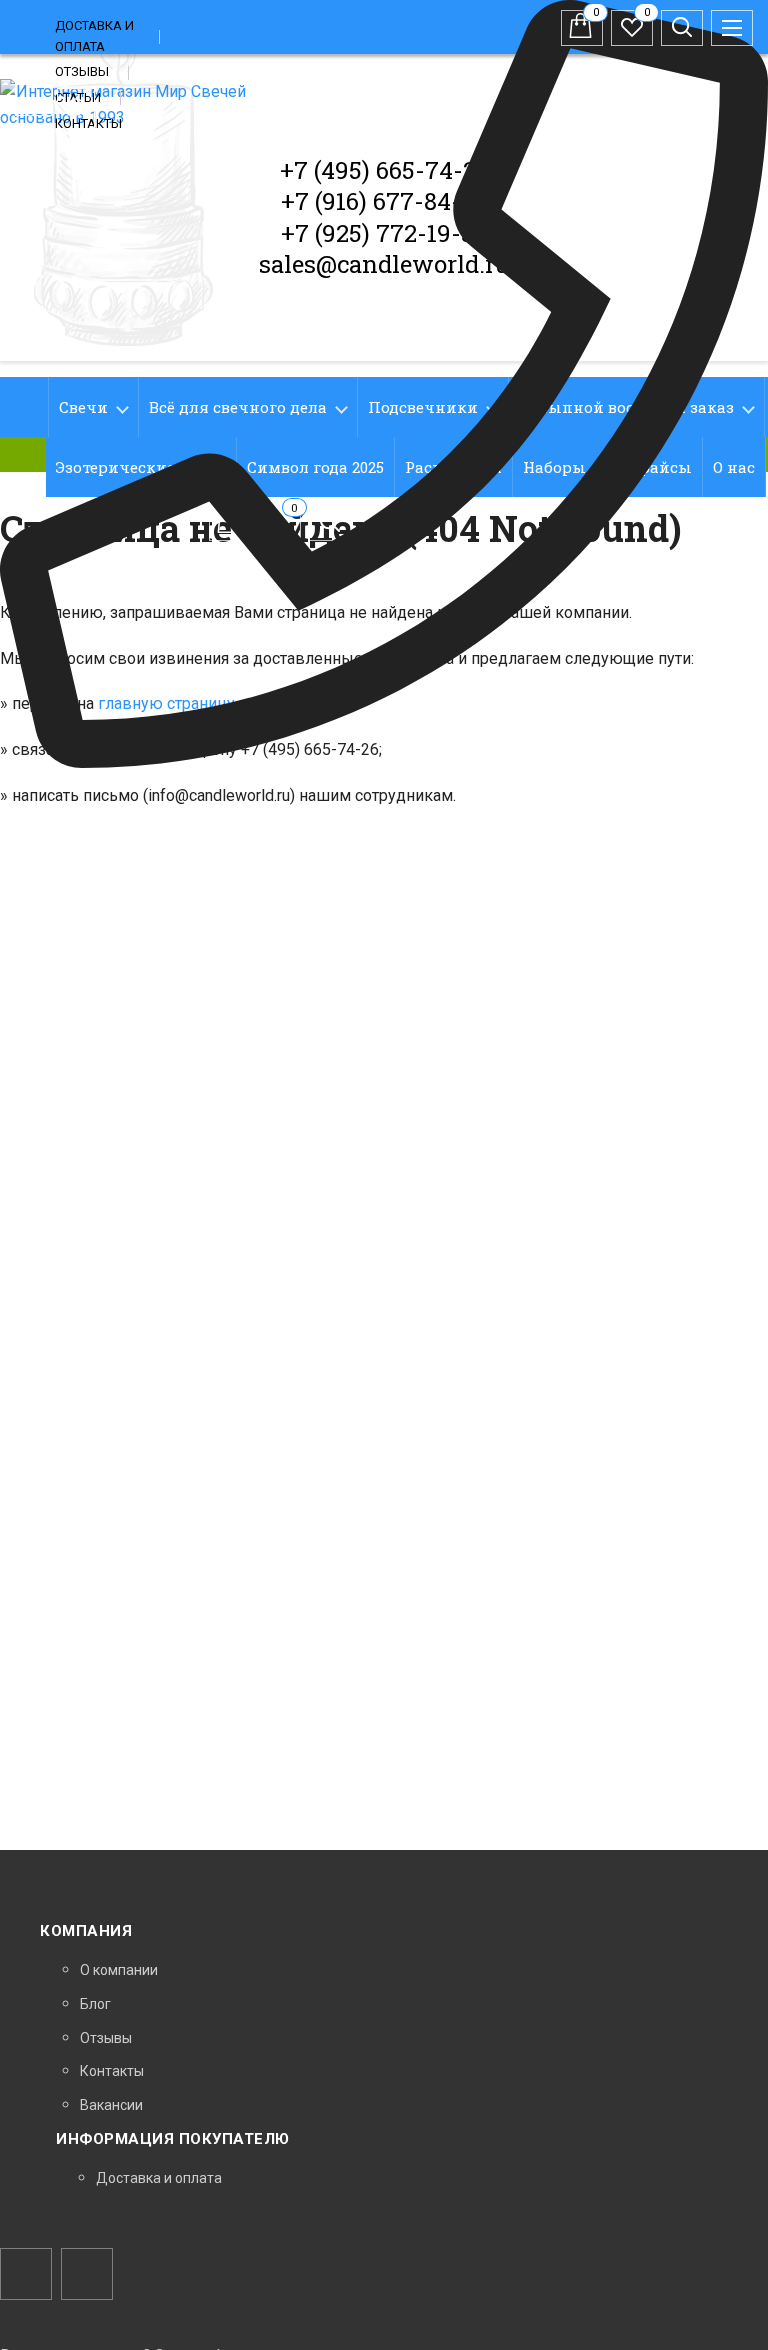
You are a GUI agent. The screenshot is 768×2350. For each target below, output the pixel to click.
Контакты (112, 2071)
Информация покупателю (173, 2139)
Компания (86, 1931)
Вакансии (111, 2105)
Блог (95, 2004)
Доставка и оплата (159, 2178)
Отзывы (82, 71)
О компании (119, 1970)
